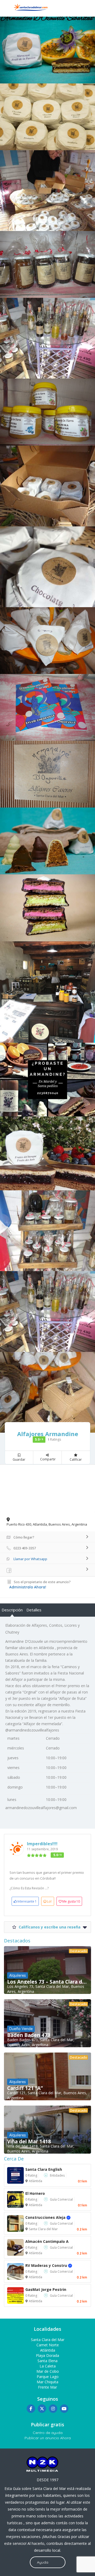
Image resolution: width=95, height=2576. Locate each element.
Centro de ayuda (48, 2433)
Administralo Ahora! (28, 1587)
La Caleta (48, 2366)
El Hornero (35, 2193)
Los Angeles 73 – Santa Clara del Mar (47, 1982)
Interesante (27, 1901)
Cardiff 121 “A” (25, 2088)
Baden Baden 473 (29, 2035)
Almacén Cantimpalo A (47, 2241)
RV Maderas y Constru (52, 2265)
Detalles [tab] (34, 1610)
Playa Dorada (47, 2355)
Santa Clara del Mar (43, 2229)
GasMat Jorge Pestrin (46, 2289)
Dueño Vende (21, 2029)
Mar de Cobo (48, 2371)
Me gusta (71, 1901)
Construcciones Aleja (51, 2217)
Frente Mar (47, 2387)
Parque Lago (48, 2377)
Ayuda (43, 2562)
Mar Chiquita (47, 2382)
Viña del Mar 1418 (29, 2141)
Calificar (76, 1459)
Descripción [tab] (12, 1610)
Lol (49, 1901)
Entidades (57, 2175)
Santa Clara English (44, 2169)
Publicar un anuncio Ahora (48, 2438)
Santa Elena (47, 2361)
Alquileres (18, 1975)
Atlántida (35, 2181)
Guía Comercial (61, 2199)
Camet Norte (48, 2345)
